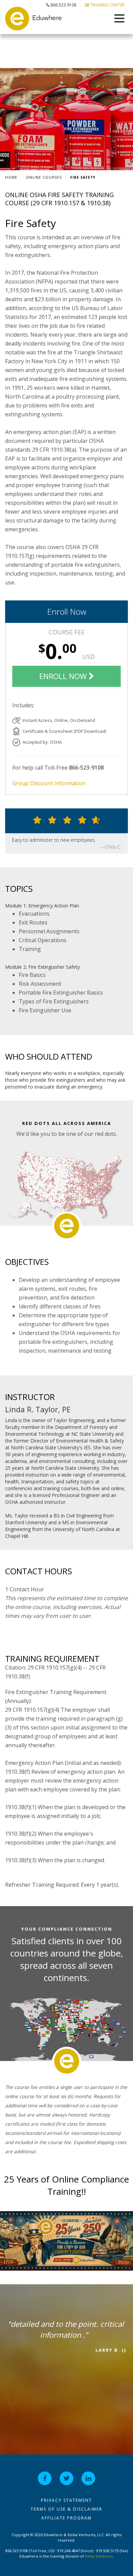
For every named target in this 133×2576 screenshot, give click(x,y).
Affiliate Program (66, 2518)
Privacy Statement (66, 2500)
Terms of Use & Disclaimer (66, 2509)
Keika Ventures (99, 2556)
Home (11, 177)
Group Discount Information (49, 783)
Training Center (107, 5)
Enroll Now (67, 611)
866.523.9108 (63, 5)
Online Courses (44, 177)
